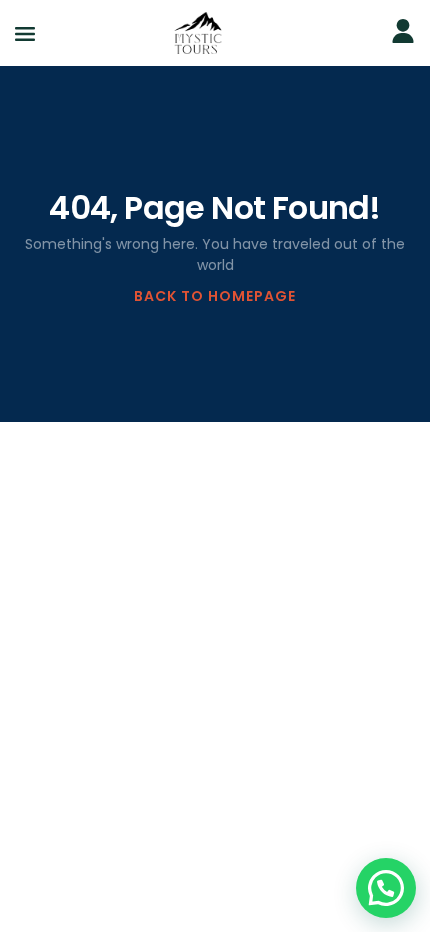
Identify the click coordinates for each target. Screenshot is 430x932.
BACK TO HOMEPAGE (215, 296)
